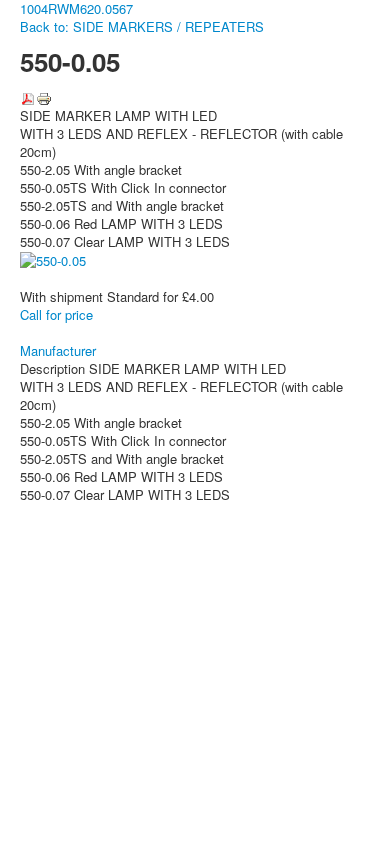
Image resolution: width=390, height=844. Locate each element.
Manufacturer (58, 350)
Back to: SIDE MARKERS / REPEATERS (142, 26)
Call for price (56, 314)
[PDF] (28, 96)
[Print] (44, 96)
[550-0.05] (53, 259)
